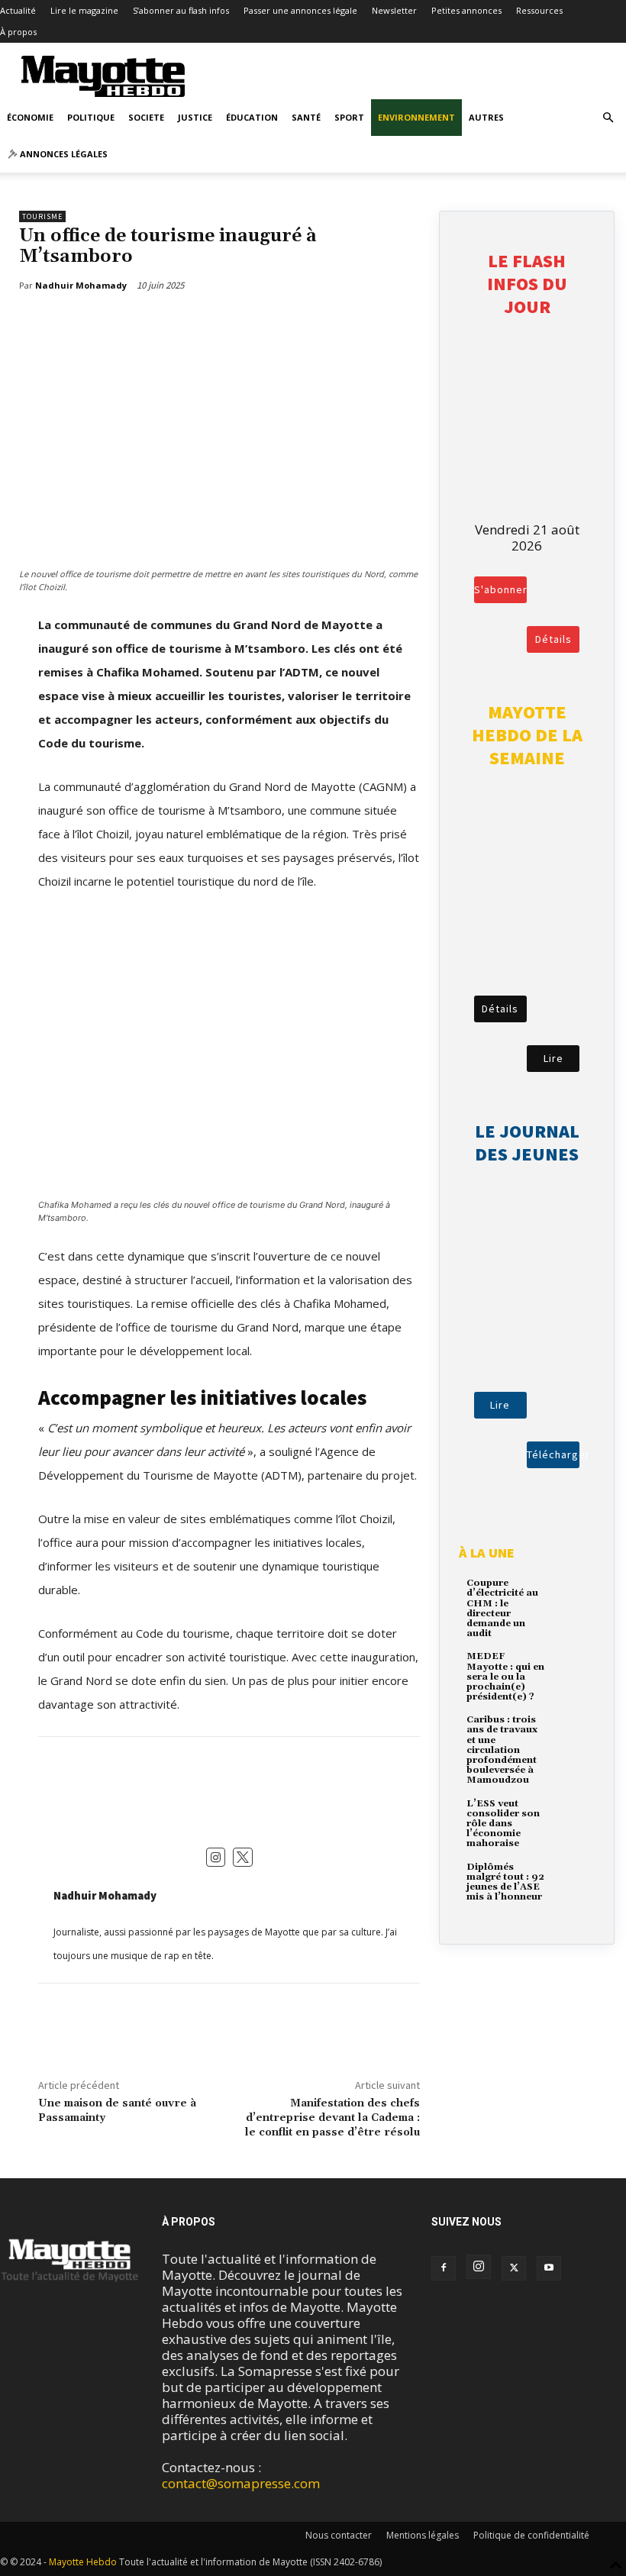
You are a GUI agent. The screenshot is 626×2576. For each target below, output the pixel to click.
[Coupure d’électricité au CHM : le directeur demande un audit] (571, 1594)
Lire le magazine (84, 10)
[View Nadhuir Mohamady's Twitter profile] (243, 1858)
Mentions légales (423, 2535)
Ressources (539, 10)
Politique (91, 117)
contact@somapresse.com (241, 2483)
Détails (553, 639)
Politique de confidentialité (531, 2535)
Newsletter (394, 10)
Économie (30, 117)
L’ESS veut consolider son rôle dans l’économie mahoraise (503, 1824)
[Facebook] (46, 324)
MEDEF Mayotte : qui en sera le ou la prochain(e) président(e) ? (505, 1677)
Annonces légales (63, 154)
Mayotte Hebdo (83, 2562)
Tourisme (42, 216)
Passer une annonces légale (300, 10)
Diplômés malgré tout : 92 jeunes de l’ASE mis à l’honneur (505, 1882)
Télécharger (553, 1454)
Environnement (416, 117)
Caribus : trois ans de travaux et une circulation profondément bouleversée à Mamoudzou (502, 1750)
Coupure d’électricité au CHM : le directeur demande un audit (502, 1608)
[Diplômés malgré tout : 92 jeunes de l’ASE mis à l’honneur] (571, 1878)
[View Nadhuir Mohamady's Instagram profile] (216, 1858)
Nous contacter (339, 2535)
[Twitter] (81, 324)
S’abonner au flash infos (181, 10)
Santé (306, 117)
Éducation (252, 117)
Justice (195, 117)
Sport (349, 117)
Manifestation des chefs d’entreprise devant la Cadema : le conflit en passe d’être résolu (332, 2118)
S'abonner (500, 589)
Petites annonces (466, 10)
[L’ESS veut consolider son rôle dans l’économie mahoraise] (571, 1814)
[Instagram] (479, 2267)
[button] (608, 117)
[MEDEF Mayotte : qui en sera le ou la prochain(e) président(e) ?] (571, 1667)
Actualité (18, 10)
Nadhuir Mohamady (105, 1895)
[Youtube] (549, 2268)
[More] (117, 324)
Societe (146, 117)
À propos (18, 32)
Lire (553, 1058)
